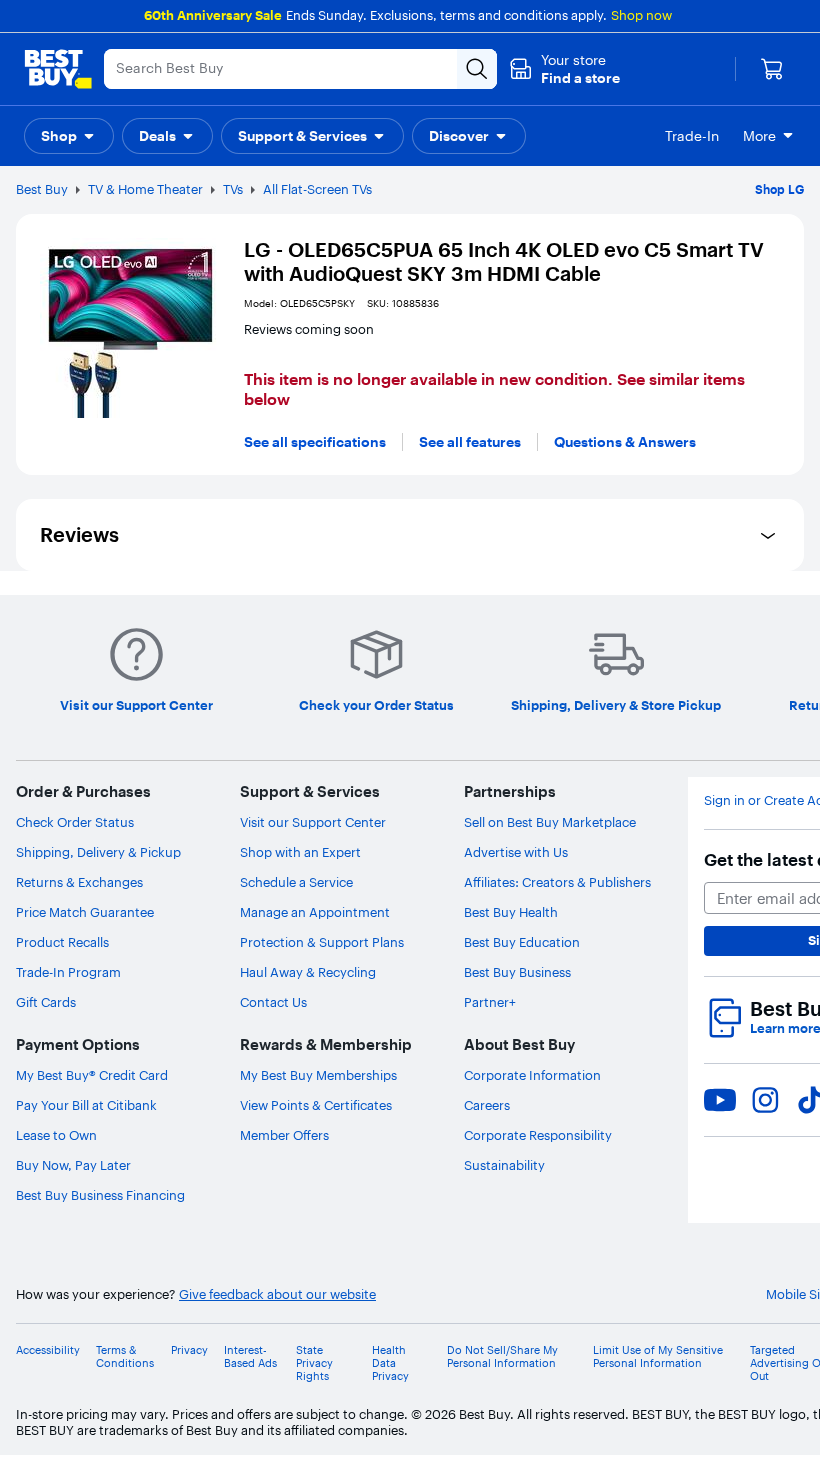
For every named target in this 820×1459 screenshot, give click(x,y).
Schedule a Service (296, 882)
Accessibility (48, 1350)
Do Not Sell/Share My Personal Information (502, 1357)
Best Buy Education (522, 942)
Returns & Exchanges (79, 882)
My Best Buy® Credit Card (92, 1075)
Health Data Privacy (390, 1363)
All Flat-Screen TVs (317, 189)
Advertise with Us (516, 852)
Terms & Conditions (125, 1357)
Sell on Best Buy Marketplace (550, 822)
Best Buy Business (517, 972)
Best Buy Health (511, 912)
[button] (564, 69)
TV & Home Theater (145, 189)
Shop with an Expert (300, 852)
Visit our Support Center (313, 822)
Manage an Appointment (315, 912)
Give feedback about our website (277, 1294)
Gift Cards (46, 1002)
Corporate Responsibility (538, 1135)
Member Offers (284, 1135)
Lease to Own (56, 1135)
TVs (233, 189)
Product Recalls (62, 942)
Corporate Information (532, 1075)
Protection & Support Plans (322, 942)
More (759, 136)
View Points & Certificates (316, 1105)
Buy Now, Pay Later (73, 1165)
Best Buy (42, 189)
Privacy (189, 1350)
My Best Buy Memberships (318, 1075)
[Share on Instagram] (765, 1100)
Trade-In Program (68, 972)
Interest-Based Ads (250, 1357)
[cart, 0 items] (772, 69)
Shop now (641, 15)
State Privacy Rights (314, 1363)
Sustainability (504, 1165)
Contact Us (273, 1002)
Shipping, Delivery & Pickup (98, 852)
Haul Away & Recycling (308, 972)
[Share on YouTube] (720, 1100)
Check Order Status (75, 822)
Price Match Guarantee (85, 912)
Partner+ (490, 1002)
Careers (487, 1105)
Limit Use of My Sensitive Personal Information (658, 1357)
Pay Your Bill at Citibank (86, 1105)
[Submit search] (477, 69)
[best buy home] (58, 69)
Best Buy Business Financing (100, 1195)
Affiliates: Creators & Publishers (557, 882)
